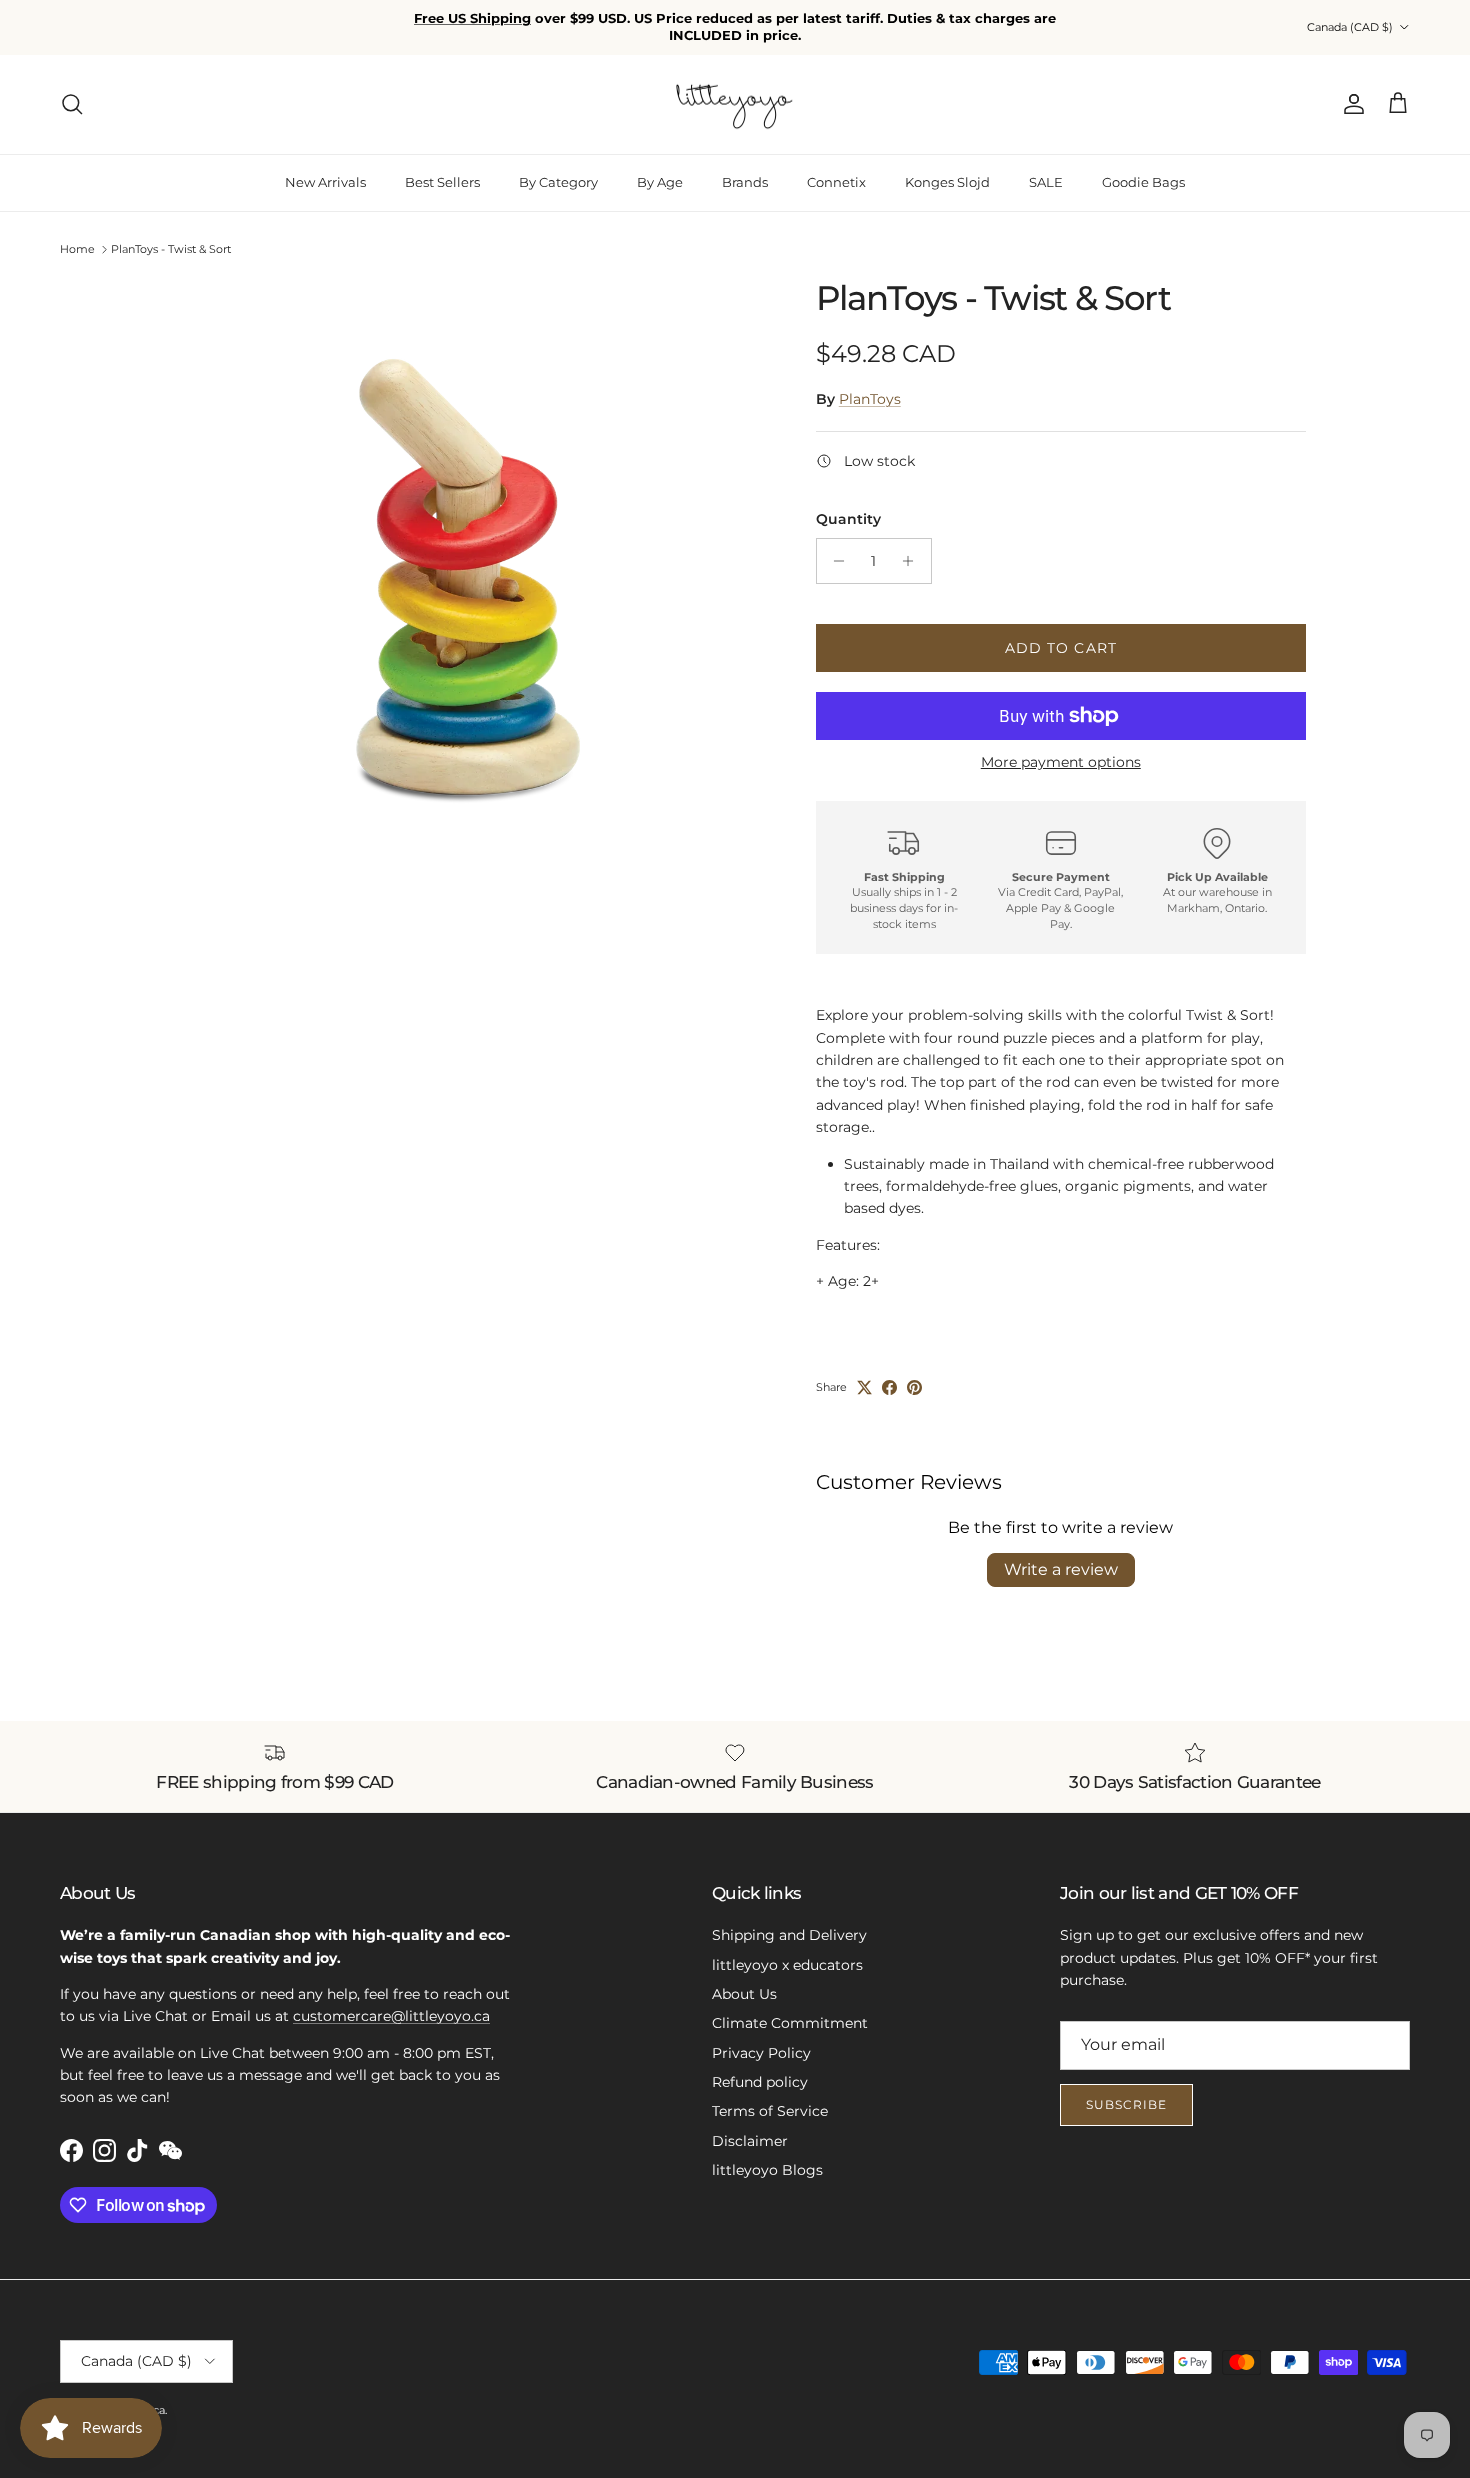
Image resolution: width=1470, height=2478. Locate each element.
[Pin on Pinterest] (914, 1387)
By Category (558, 182)
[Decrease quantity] (834, 561)
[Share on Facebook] (889, 1387)
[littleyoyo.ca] (735, 105)
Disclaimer (750, 2141)
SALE (1046, 182)
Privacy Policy (761, 2053)
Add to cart (1061, 648)
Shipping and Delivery (789, 1935)
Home (77, 249)
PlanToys (870, 399)
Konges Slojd (947, 182)
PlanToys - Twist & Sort (171, 249)
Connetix (836, 182)
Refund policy (760, 2082)
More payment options (1061, 762)
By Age (660, 182)
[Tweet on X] (864, 1387)
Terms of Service (770, 2111)
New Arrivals (325, 182)
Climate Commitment (790, 2023)
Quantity (848, 519)
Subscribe (1126, 2104)
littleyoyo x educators (787, 1965)
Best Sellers (442, 182)
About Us (744, 1994)
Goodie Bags (1143, 182)
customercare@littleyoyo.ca (391, 2016)
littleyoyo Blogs (767, 2170)
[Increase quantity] (913, 561)
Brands (745, 182)
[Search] (72, 104)
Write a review (1061, 1569)
